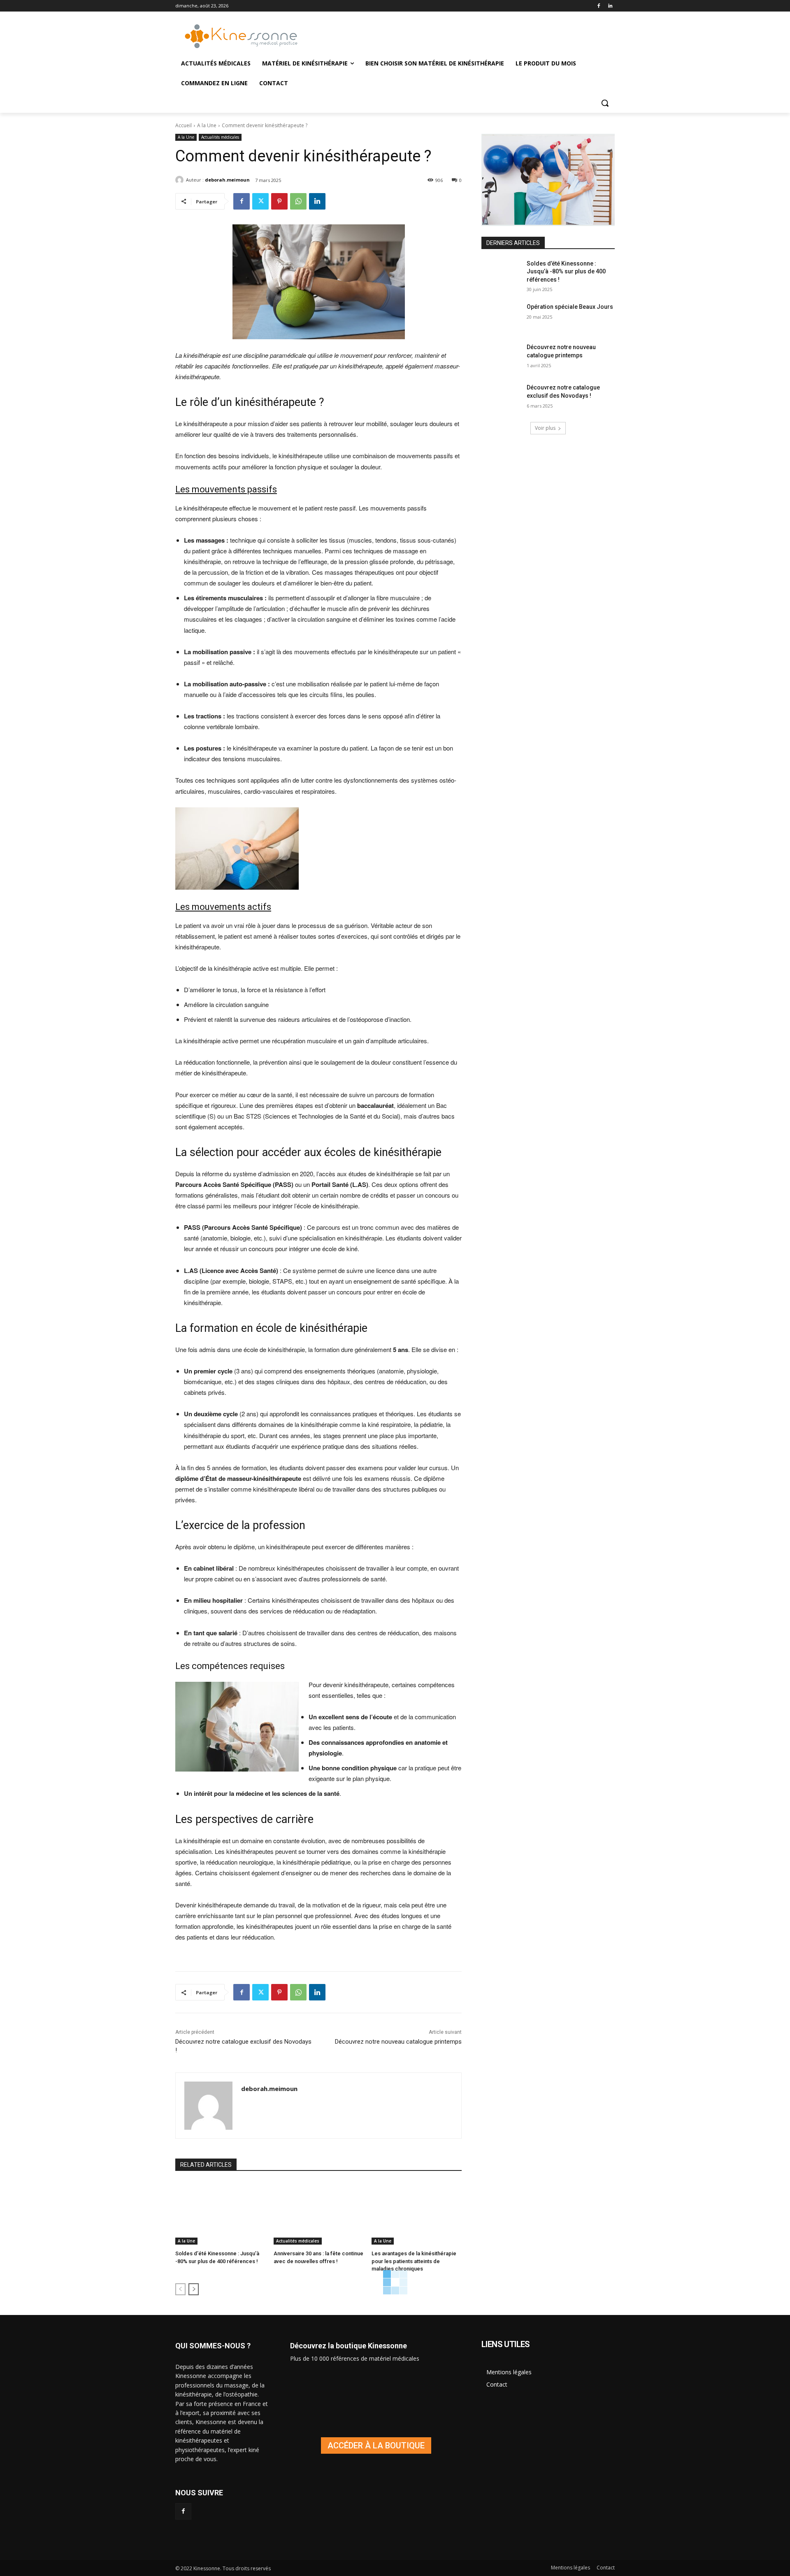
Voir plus (545, 428)
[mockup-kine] (376, 2445)
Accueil (184, 125)
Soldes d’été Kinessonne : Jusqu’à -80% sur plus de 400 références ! (566, 272)
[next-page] (194, 2289)
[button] (605, 103)
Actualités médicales (220, 137)
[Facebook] (598, 6)
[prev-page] (180, 2289)
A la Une (207, 125)
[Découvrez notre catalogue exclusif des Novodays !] (501, 398)
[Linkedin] (610, 6)
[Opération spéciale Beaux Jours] (501, 317)
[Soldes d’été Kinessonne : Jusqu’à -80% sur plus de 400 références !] (220, 2213)
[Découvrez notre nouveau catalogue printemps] (501, 357)
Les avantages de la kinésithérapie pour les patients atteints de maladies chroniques (414, 2261)
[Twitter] (260, 201)
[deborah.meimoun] (181, 180)
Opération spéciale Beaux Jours (570, 307)
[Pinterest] (279, 201)
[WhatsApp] (298, 201)
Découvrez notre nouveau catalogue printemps (398, 2042)
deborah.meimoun (227, 180)
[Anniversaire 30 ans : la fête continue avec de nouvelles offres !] (319, 2213)
